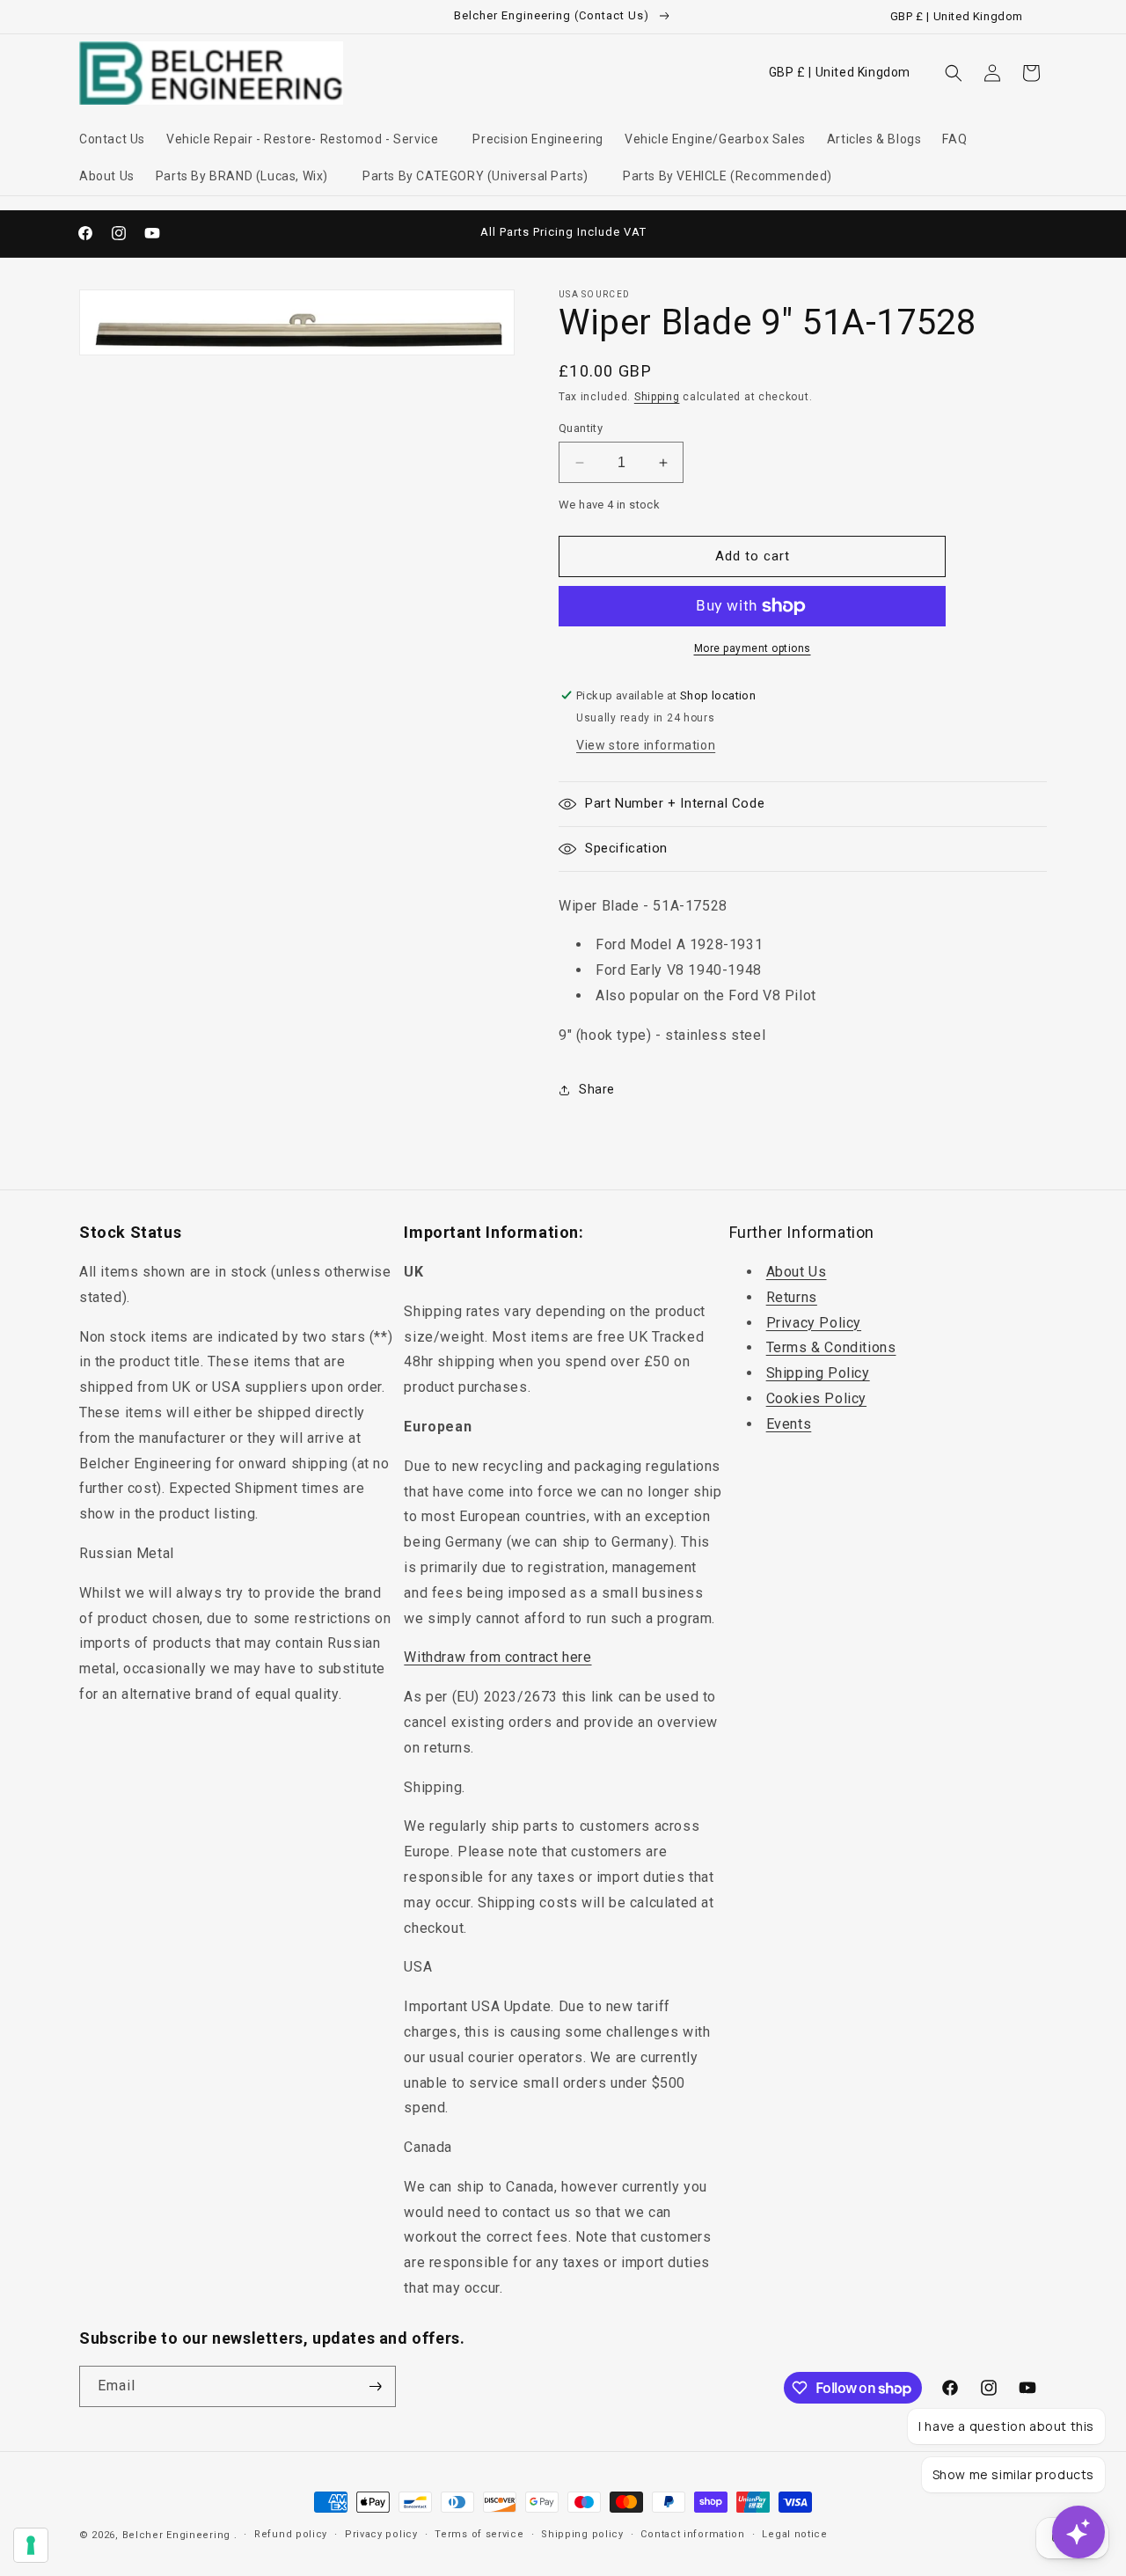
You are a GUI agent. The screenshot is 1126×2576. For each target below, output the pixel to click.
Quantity (581, 428)
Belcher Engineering (176, 2535)
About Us (797, 1272)
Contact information (692, 2534)
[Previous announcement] (376, 233)
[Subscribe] (376, 2386)
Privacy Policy (814, 1323)
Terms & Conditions (831, 1347)
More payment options (753, 648)
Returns (792, 1297)
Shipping (657, 397)
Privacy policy (381, 2534)
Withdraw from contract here (497, 1657)
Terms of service (479, 2534)
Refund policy (291, 2534)
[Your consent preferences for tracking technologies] (31, 2545)
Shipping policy (582, 2534)
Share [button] (597, 1089)
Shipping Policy (818, 1373)
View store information (646, 745)
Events (789, 1424)
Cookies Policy (816, 1398)
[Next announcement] (750, 233)
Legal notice (794, 2534)
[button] (309, 139)
